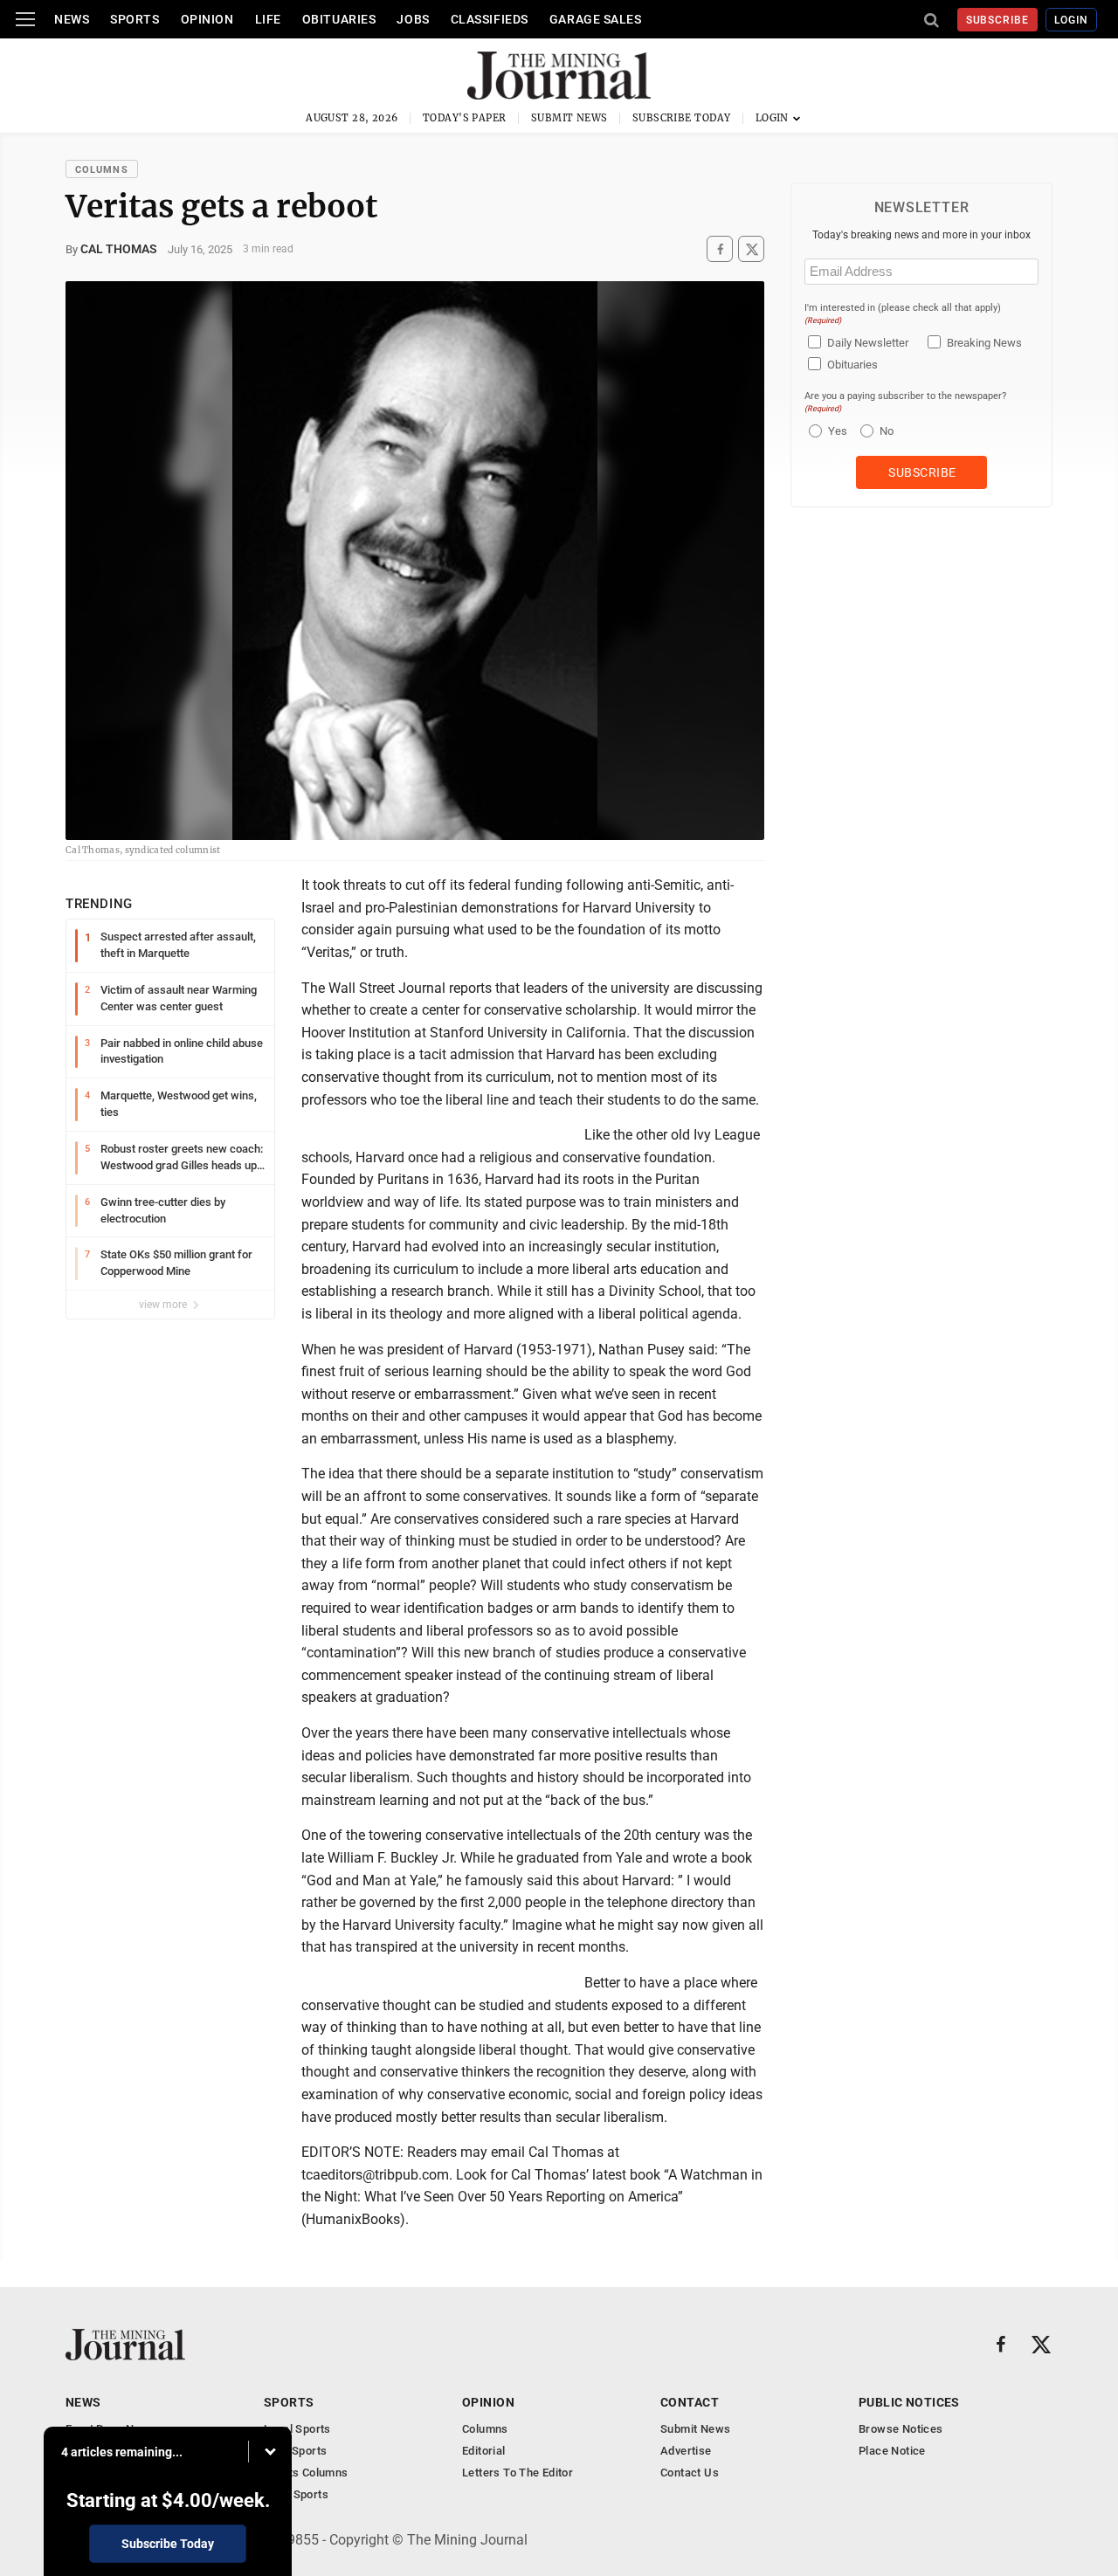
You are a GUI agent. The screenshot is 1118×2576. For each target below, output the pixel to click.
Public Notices (909, 2402)
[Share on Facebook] (720, 249)
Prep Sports (295, 2451)
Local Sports (297, 2429)
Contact (690, 2402)
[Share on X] (751, 249)
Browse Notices (901, 2429)
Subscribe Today (682, 118)
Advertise (686, 2451)
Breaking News (984, 343)
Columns (102, 170)
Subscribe (998, 20)
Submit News (569, 118)
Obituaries (339, 19)
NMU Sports (296, 2494)
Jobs (413, 19)
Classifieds (490, 19)
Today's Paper (465, 118)
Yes (835, 431)
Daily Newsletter (868, 343)
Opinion (207, 19)
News (72, 19)
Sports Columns (306, 2473)
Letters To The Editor (518, 2473)
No (887, 431)
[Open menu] (25, 19)
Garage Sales (596, 19)
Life (268, 19)
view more (164, 1305)
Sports (135, 19)
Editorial (484, 2451)
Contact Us (690, 2473)
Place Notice (892, 2451)
